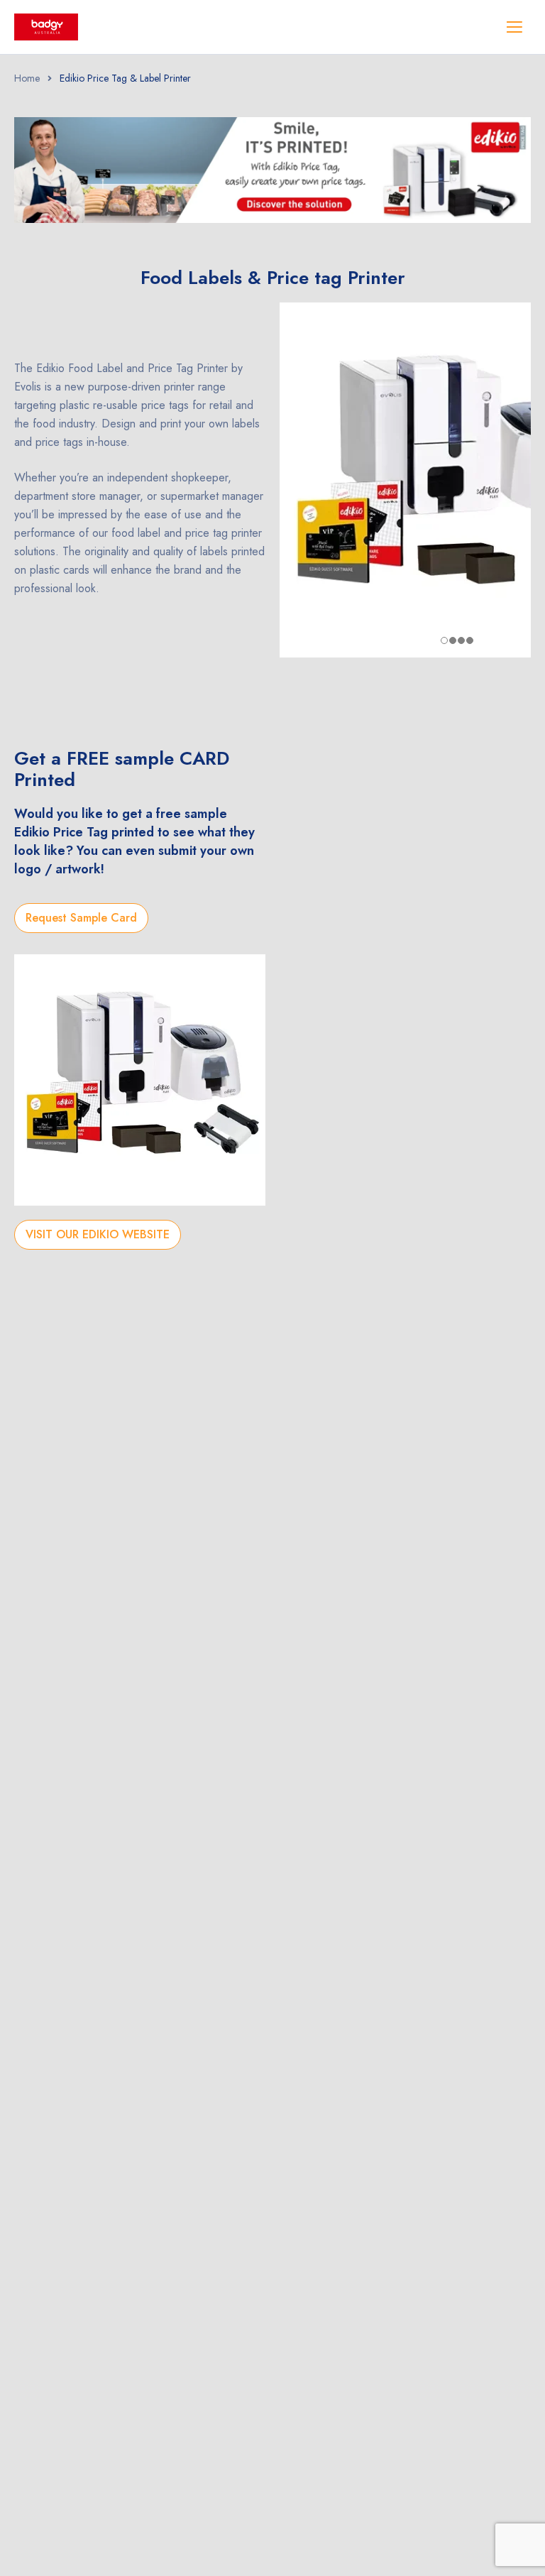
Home (27, 78)
